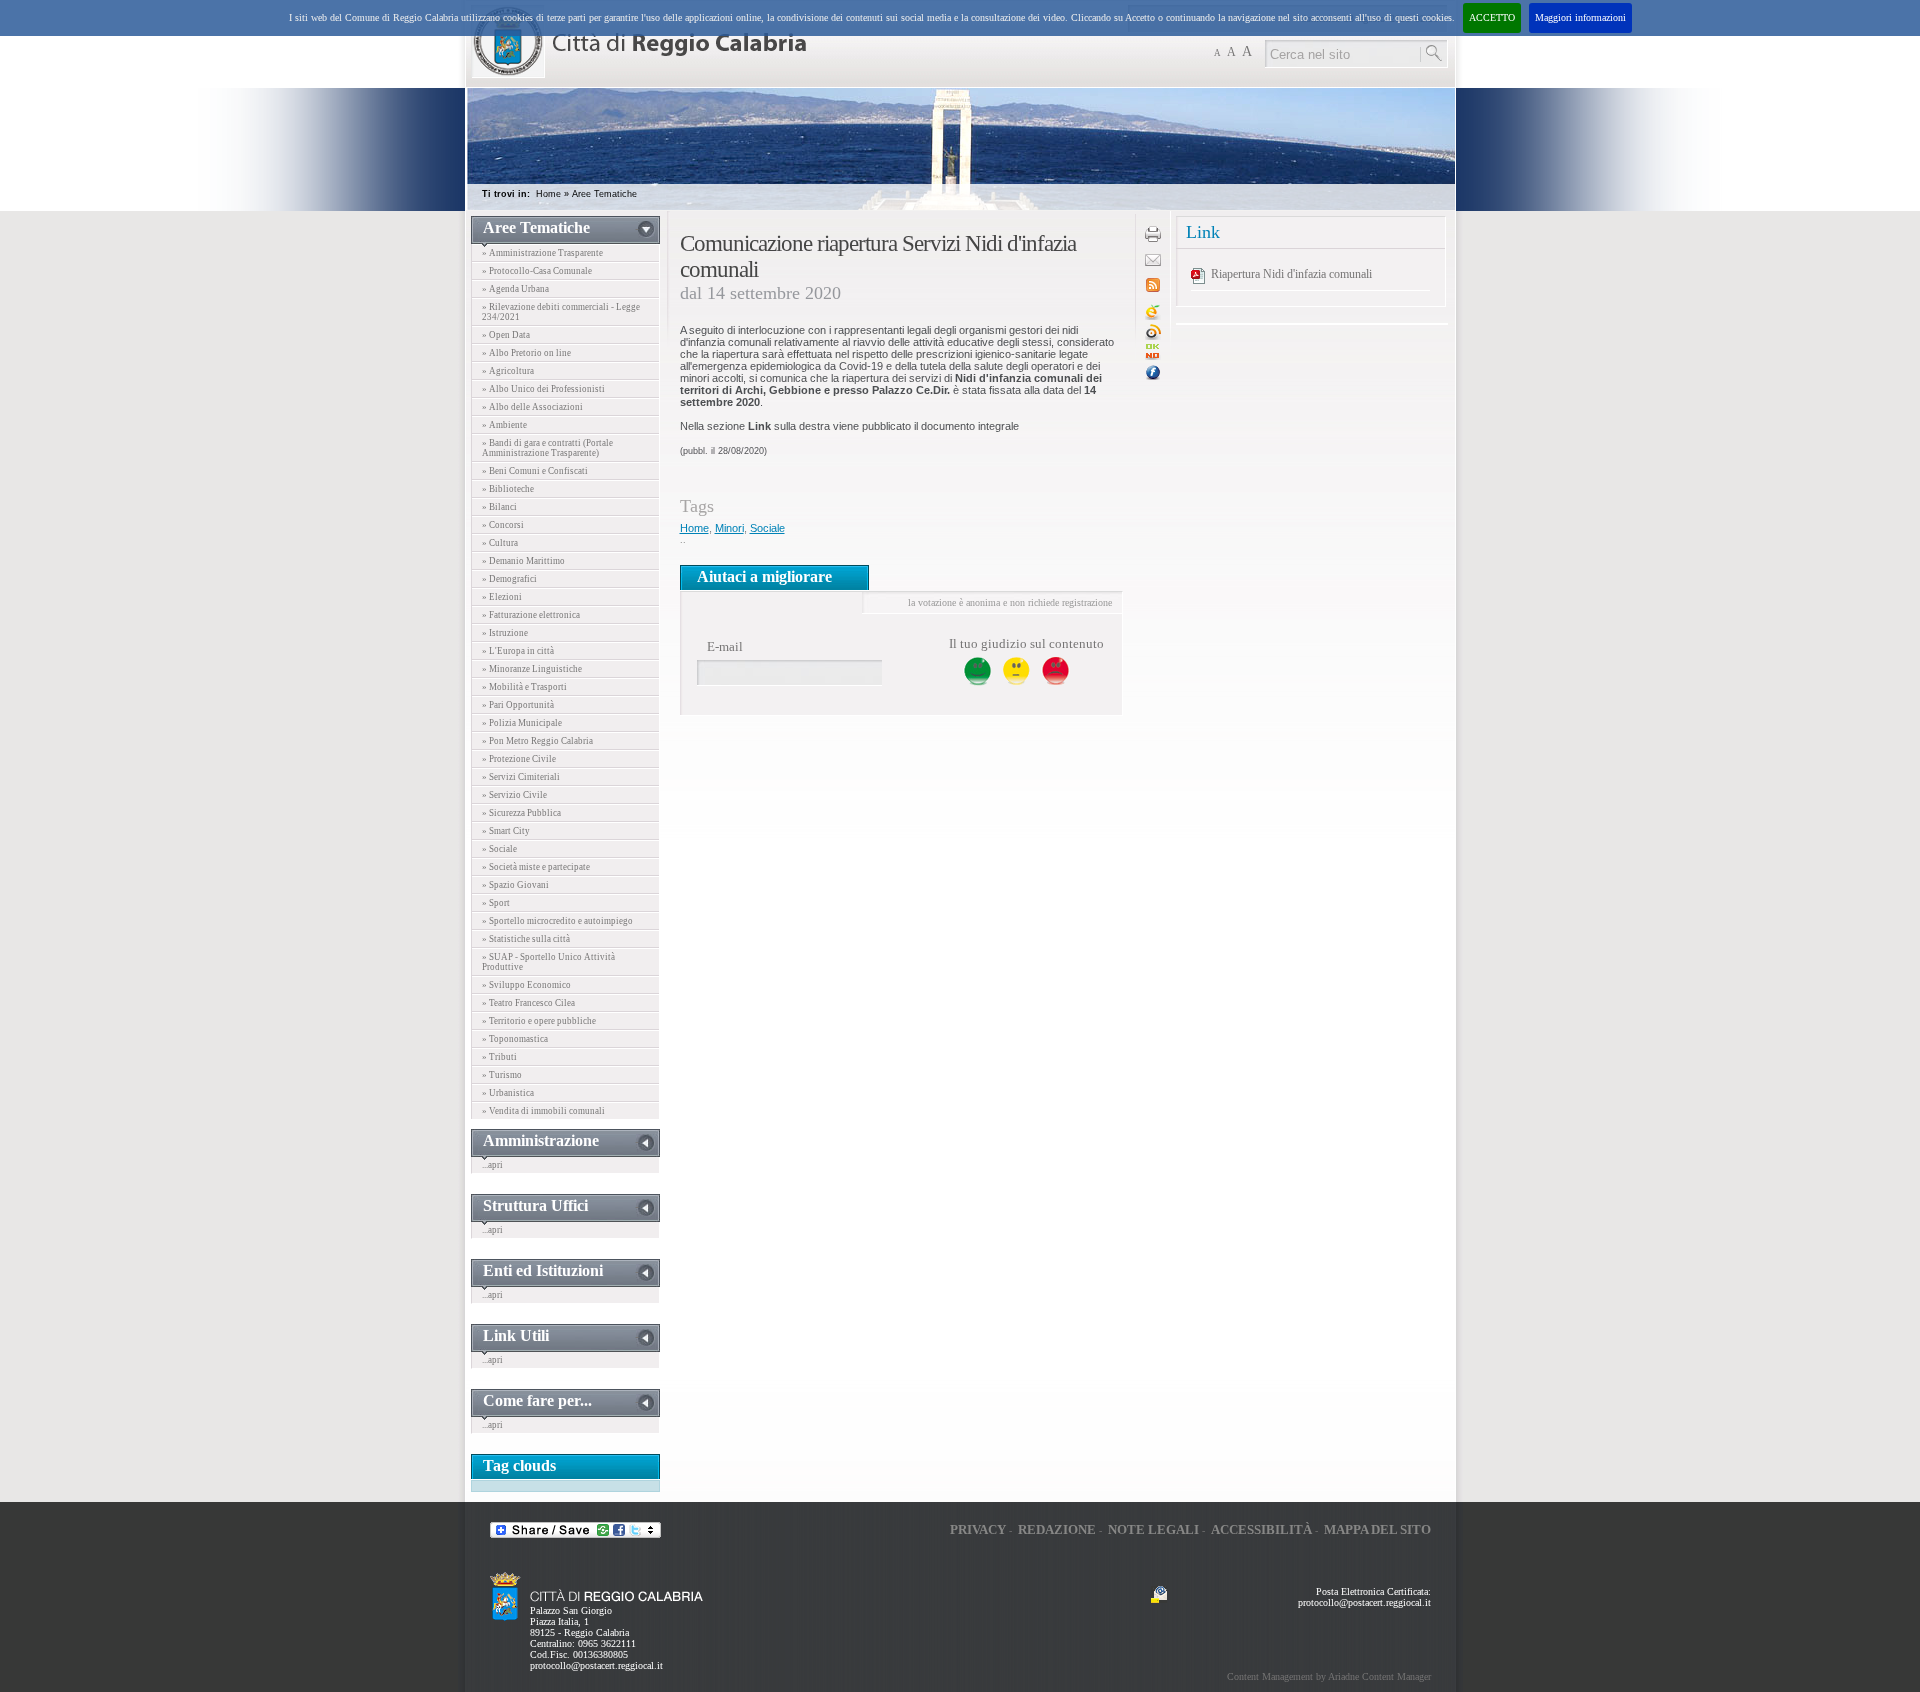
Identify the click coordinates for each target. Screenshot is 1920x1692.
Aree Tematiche (604, 194)
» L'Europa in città (518, 651)
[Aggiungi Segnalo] (1153, 336)
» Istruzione (505, 633)
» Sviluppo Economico (526, 985)
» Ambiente (504, 425)
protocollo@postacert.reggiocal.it (596, 1665)
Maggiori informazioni (1580, 17)
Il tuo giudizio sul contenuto (1026, 643)
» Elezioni (502, 597)
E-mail (725, 646)
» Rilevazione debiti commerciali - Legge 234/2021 (561, 312)
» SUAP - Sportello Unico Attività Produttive (548, 962)
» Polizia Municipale (522, 723)
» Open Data (506, 335)
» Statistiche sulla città (526, 939)
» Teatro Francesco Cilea (528, 1003)
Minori (729, 528)
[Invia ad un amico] (1153, 262)
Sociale (767, 528)
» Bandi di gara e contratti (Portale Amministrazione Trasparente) (547, 448)
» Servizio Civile (514, 795)
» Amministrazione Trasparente (542, 253)
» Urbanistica (508, 1093)
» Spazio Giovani (515, 885)
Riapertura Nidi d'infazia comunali (1291, 274)
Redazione (1057, 1529)
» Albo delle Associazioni (532, 407)
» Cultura (500, 543)
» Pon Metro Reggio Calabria (537, 741)
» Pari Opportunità (518, 705)
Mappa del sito (1377, 1529)
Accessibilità (1261, 1529)
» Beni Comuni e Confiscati (535, 471)
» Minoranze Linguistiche (532, 669)
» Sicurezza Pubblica (521, 813)
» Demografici (509, 579)
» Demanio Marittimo (523, 561)
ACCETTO (1492, 17)
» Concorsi (503, 525)
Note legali (1153, 1529)
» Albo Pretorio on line (526, 353)
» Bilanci (499, 507)
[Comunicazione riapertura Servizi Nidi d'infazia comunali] (1153, 356)
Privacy (978, 1529)
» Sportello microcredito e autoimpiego (557, 921)
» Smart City (506, 831)
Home (548, 194)
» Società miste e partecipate (536, 867)
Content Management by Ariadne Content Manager (1329, 1676)
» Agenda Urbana (515, 289)
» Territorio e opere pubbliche (539, 1021)
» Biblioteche (508, 489)
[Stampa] (1153, 238)
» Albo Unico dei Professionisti (543, 389)
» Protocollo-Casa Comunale (537, 271)
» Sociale (499, 849)
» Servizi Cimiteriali (521, 777)
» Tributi (499, 1057)
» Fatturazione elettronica (531, 615)
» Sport (496, 903)
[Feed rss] (1153, 288)
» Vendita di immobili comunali (543, 1111)
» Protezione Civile (519, 759)
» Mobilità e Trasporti (524, 687)
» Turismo (502, 1075)
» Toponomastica (515, 1039)
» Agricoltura (508, 371)
